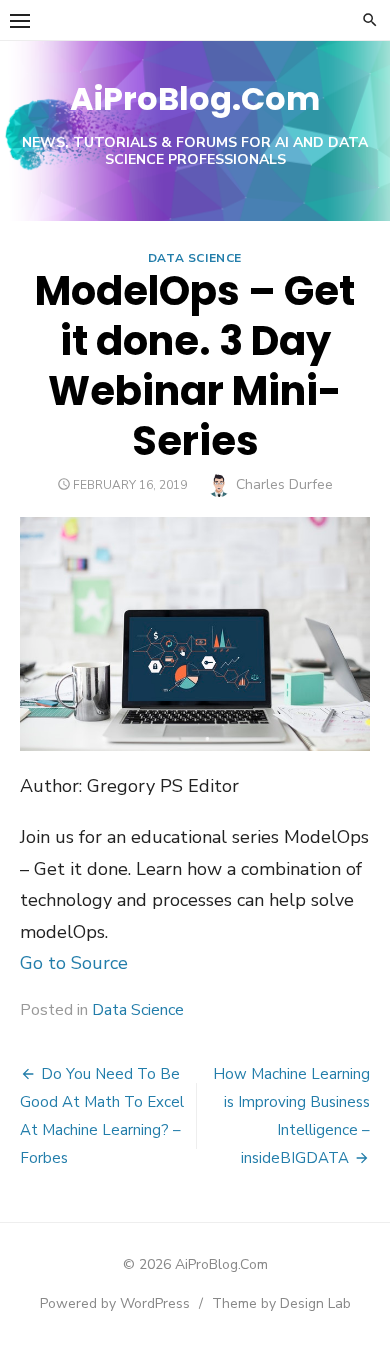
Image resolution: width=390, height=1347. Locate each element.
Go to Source (74, 963)
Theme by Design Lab (281, 1303)
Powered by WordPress (115, 1303)
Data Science (195, 258)
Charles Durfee (284, 484)
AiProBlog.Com (195, 98)
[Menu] (20, 20)
